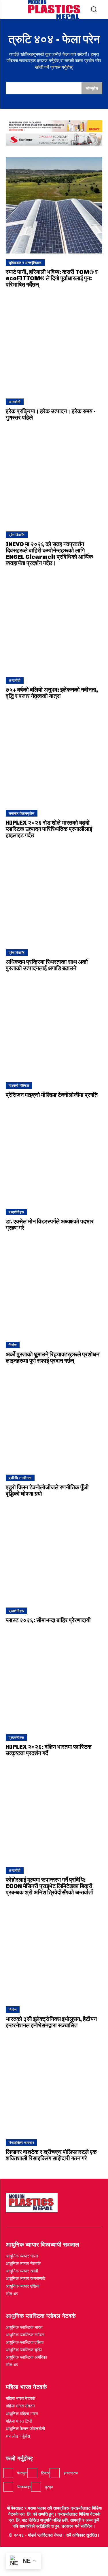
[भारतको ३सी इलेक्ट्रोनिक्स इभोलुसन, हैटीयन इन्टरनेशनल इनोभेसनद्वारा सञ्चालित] (54, 1952)
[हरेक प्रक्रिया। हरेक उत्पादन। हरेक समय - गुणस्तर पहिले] (54, 345)
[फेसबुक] (8, 2473)
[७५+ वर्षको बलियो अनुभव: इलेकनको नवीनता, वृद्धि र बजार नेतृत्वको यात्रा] (54, 623)
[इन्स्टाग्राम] (54, 2473)
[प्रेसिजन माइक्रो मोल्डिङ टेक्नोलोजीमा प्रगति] (54, 1028)
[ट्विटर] (32, 2473)
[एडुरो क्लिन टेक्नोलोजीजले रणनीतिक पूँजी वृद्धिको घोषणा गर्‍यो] (54, 1421)
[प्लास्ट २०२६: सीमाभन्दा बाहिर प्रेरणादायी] (54, 1554)
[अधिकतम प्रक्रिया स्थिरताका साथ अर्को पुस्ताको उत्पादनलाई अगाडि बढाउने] (54, 895)
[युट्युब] (36, 2487)
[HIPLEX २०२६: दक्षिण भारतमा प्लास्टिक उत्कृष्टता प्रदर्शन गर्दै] (54, 1680)
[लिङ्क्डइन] (8, 2487)
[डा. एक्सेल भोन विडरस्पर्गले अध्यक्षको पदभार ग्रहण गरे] (54, 1155)
